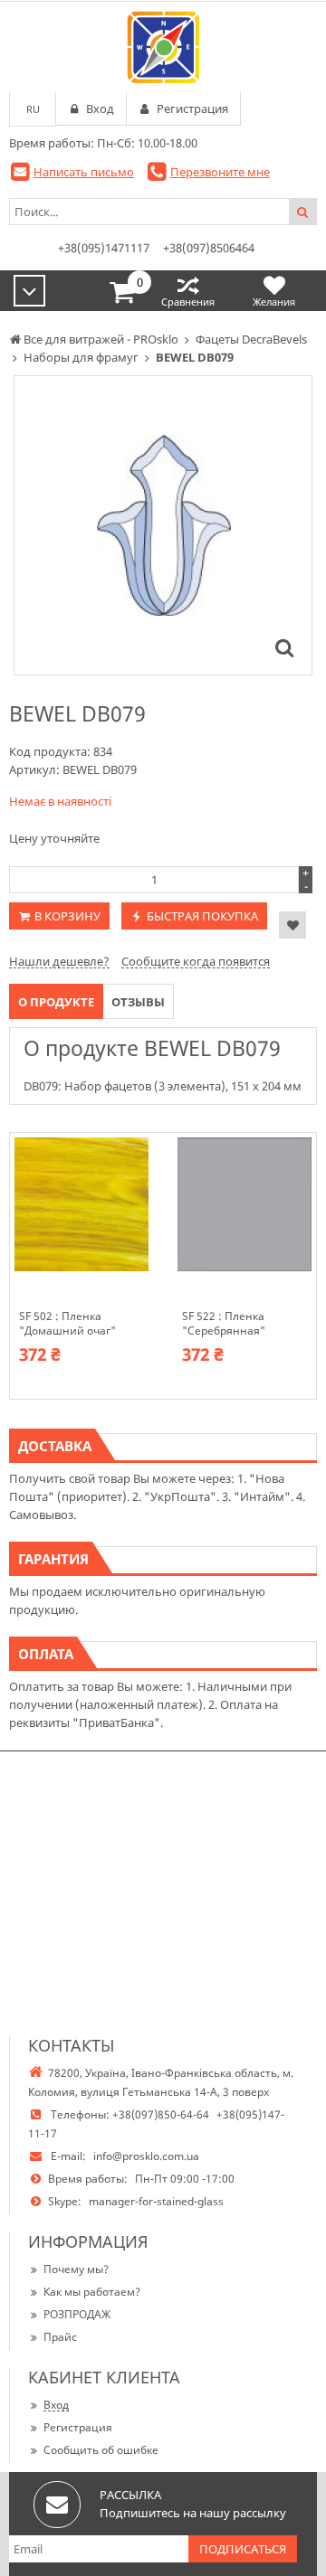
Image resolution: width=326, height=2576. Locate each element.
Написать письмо (84, 172)
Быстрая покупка (202, 916)
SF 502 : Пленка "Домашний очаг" (67, 1324)
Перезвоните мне (220, 172)
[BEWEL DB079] (284, 647)
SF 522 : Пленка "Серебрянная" (224, 1324)
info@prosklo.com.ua (146, 2156)
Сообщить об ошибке (101, 2450)
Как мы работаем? (92, 2292)
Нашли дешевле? (59, 961)
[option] (163, 525)
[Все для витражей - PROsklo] (163, 47)
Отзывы (138, 1002)
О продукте (56, 1002)
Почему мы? (76, 2269)
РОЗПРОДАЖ (77, 2314)
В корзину (67, 916)
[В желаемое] (292, 925)
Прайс (60, 2337)
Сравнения (188, 302)
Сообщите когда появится (196, 961)
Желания (274, 302)
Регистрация (78, 2427)
